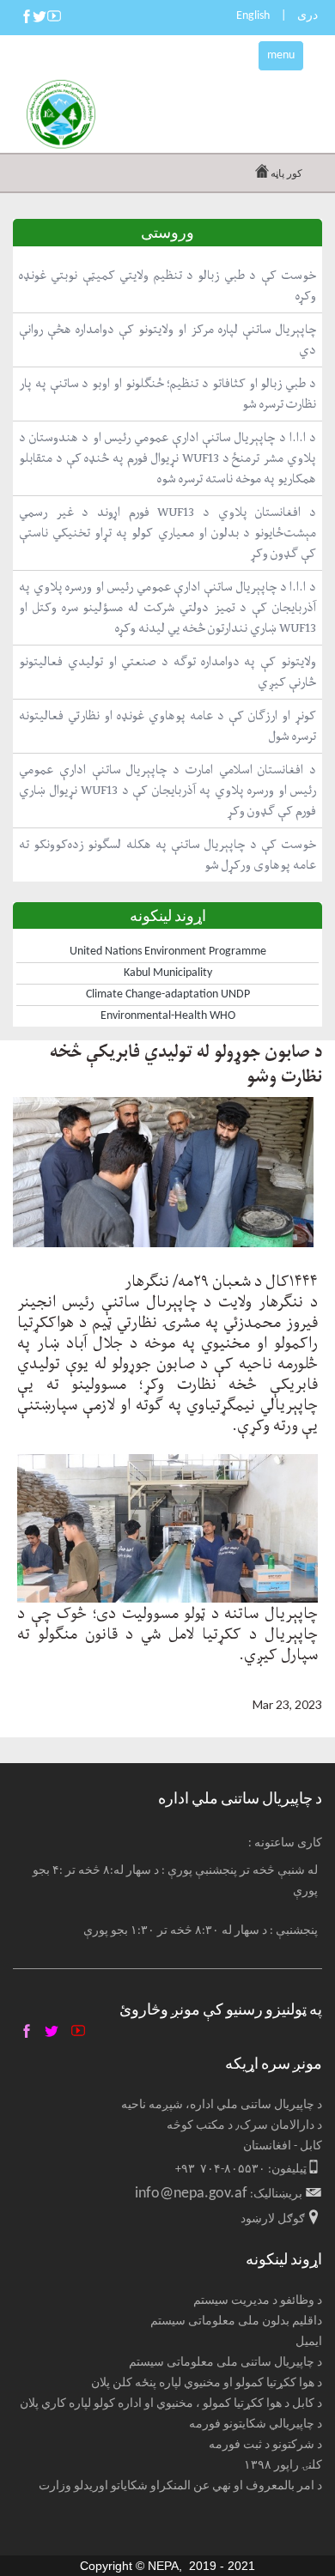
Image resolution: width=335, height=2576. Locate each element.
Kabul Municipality (168, 973)
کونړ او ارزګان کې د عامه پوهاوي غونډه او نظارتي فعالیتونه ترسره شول (167, 726)
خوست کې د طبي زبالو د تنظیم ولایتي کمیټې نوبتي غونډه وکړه (167, 285)
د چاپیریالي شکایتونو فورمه (256, 2424)
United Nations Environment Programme (168, 952)
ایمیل (309, 2342)
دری (308, 16)
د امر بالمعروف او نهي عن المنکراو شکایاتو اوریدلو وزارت (180, 2486)
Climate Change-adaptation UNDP (168, 994)
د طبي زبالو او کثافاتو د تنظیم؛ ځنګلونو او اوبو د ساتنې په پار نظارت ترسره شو (167, 394)
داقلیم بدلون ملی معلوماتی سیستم (236, 2321)
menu (281, 55)
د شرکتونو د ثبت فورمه (265, 2445)
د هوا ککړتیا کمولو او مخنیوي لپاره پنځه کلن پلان (207, 2383)
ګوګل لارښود (273, 2219)
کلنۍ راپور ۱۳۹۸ (283, 2466)
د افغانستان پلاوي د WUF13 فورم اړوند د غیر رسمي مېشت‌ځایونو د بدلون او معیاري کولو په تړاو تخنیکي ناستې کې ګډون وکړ (167, 533)
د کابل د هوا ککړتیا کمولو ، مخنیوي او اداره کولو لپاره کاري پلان (171, 2404)
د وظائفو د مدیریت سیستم (258, 2301)
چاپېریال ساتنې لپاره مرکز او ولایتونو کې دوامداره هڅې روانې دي (167, 339)
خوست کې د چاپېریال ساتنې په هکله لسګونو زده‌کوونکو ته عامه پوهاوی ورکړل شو (167, 855)
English (253, 16)
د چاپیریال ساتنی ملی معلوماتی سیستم (225, 2363)
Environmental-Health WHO (168, 1016)
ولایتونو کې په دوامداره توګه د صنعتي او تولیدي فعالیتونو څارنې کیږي (167, 672)
